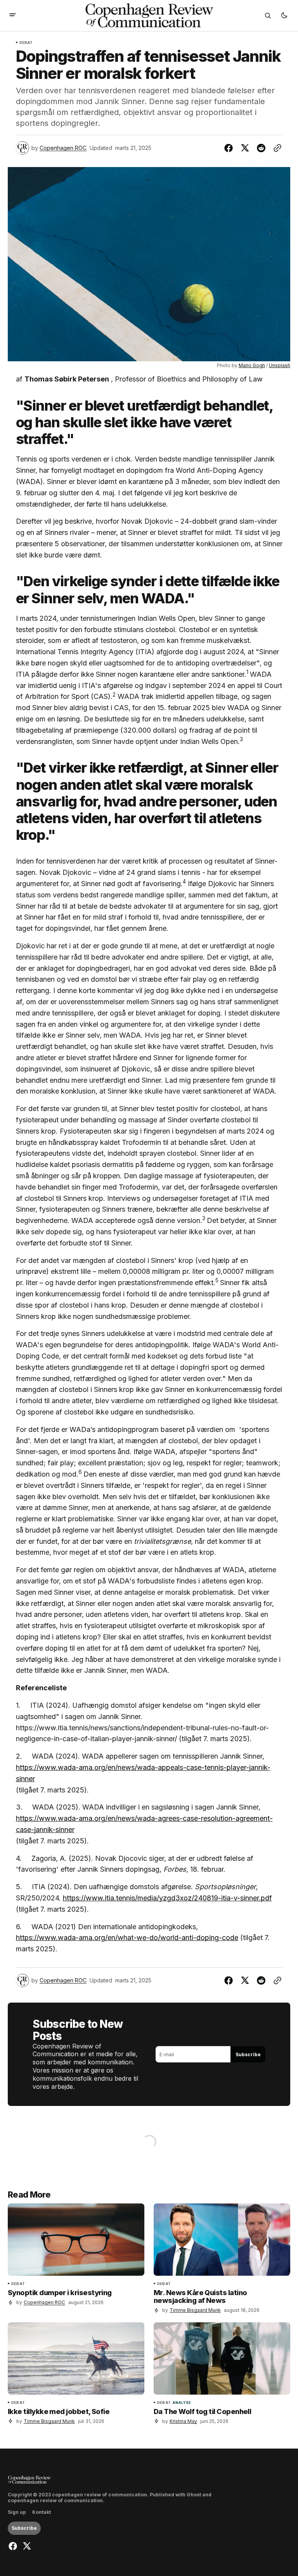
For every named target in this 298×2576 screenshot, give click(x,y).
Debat (26, 43)
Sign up (17, 2512)
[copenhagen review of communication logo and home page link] (29, 2480)
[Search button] (268, 16)
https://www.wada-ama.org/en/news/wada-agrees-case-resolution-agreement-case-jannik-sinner (144, 1824)
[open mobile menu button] (13, 16)
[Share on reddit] (261, 148)
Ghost (194, 2495)
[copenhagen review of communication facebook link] (14, 2546)
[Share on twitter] (245, 148)
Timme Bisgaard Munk (195, 2310)
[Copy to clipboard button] (276, 148)
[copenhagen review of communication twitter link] (26, 2546)
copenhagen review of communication (55, 2501)
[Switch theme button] (284, 16)
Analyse (182, 2403)
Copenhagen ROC (63, 148)
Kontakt (42, 2512)
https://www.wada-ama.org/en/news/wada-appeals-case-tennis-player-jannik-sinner (143, 1773)
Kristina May (183, 2421)
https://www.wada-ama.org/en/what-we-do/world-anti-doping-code (127, 1938)
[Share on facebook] (230, 148)
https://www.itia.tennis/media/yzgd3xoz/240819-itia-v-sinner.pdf (167, 1898)
